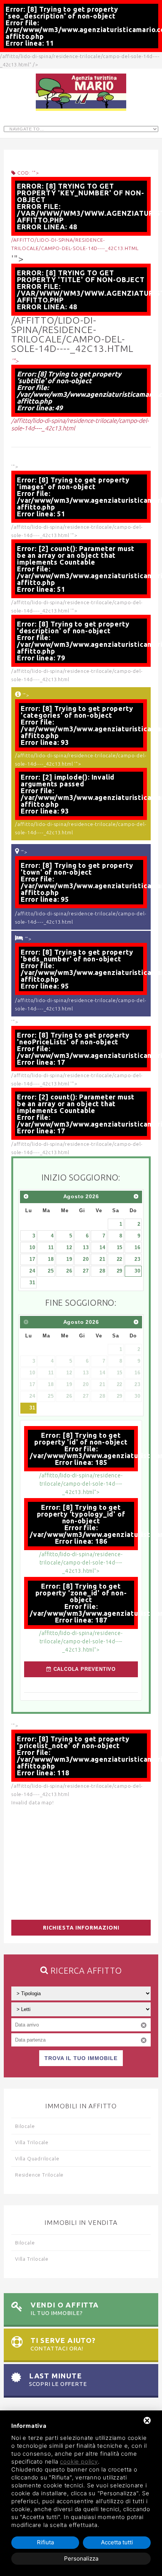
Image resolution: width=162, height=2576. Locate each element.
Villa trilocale (32, 2142)
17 (32, 1259)
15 (120, 1247)
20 (86, 1259)
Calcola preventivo (84, 1669)
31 (32, 1283)
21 (102, 1259)
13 (86, 1247)
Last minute (58, 2379)
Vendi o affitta (65, 2308)
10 (32, 1247)
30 (138, 1271)
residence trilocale (39, 2175)
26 (69, 1271)
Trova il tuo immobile (81, 2058)
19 (69, 1259)
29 (120, 1271)
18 (51, 1259)
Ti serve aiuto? (63, 2344)
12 (69, 1247)
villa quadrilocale (37, 2158)
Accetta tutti (117, 2542)
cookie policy (79, 2462)
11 (51, 1247)
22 (120, 1259)
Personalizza (81, 2558)
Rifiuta (45, 2542)
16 (138, 1247)
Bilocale (25, 2126)
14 (102, 1247)
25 (51, 1271)
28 (102, 1271)
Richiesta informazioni (81, 1928)
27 (86, 1271)
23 (138, 1259)
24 (32, 1271)
